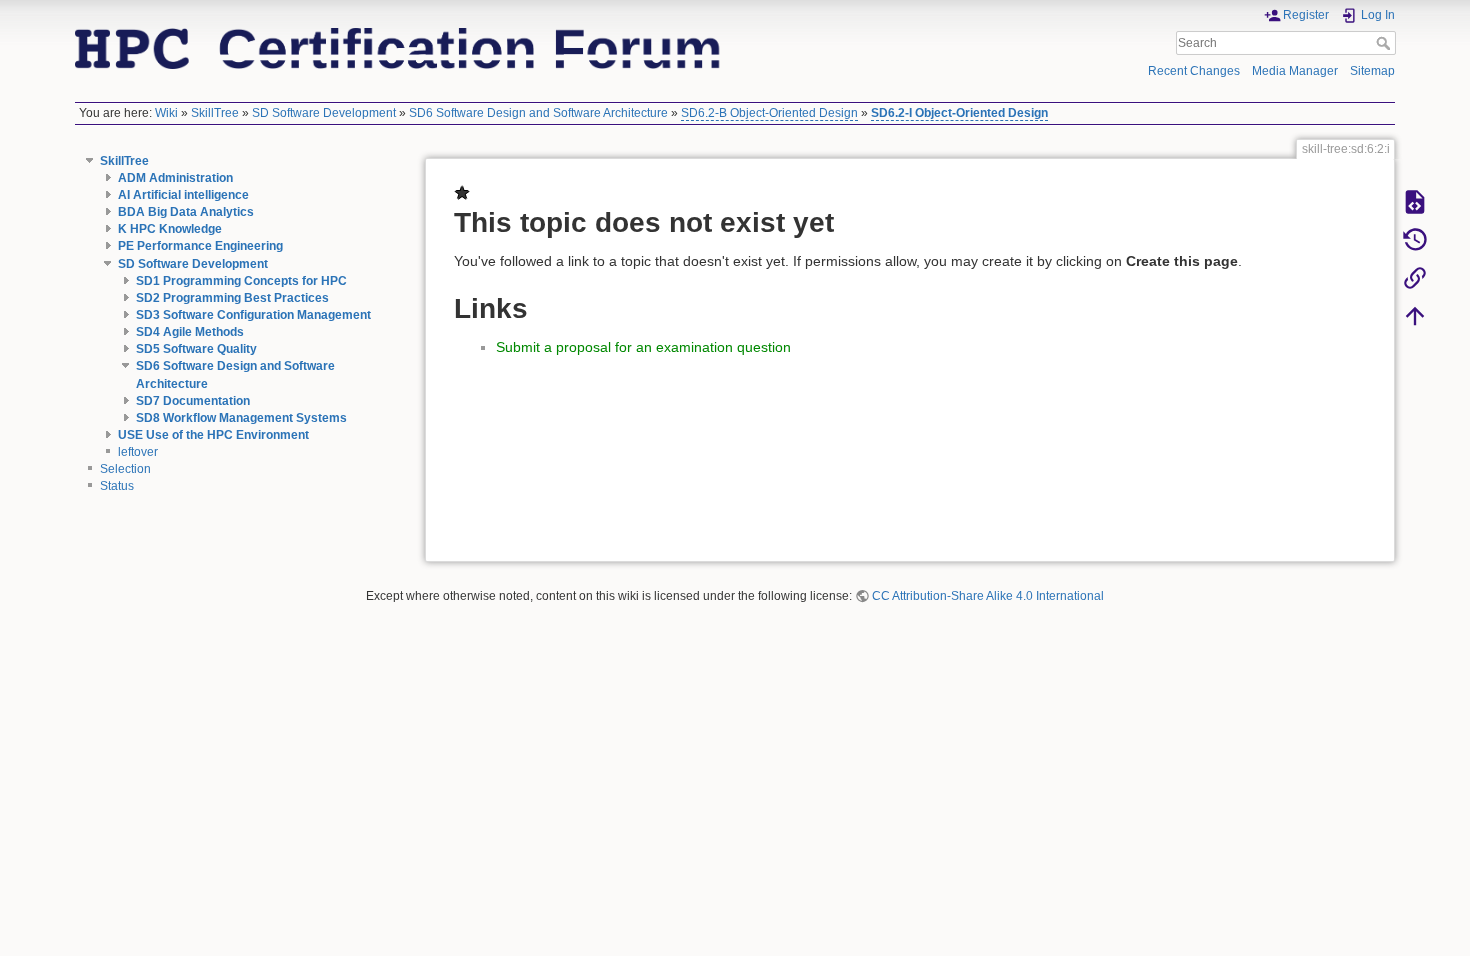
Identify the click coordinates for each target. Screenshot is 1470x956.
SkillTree (215, 113)
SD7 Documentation (193, 401)
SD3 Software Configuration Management (253, 315)
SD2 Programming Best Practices (232, 298)
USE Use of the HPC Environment (213, 435)
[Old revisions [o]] (1415, 239)
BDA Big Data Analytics (186, 212)
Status (117, 486)
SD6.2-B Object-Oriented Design (769, 113)
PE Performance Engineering (200, 246)
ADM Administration (175, 178)
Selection (125, 469)
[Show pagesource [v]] (1415, 201)
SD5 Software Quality (196, 349)
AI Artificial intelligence (183, 195)
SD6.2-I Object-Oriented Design (959, 113)
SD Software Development (324, 113)
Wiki (166, 113)
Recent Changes (1194, 71)
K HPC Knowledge (170, 229)
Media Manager (1295, 71)
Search (1385, 43)
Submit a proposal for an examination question (643, 347)
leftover (138, 452)
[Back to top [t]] (1415, 315)
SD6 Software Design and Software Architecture (538, 113)
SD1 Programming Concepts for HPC (241, 281)
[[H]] (398, 46)
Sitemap (1372, 71)
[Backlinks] (1415, 277)
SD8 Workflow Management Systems (241, 418)
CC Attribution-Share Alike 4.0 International (988, 596)
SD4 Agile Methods (190, 332)
